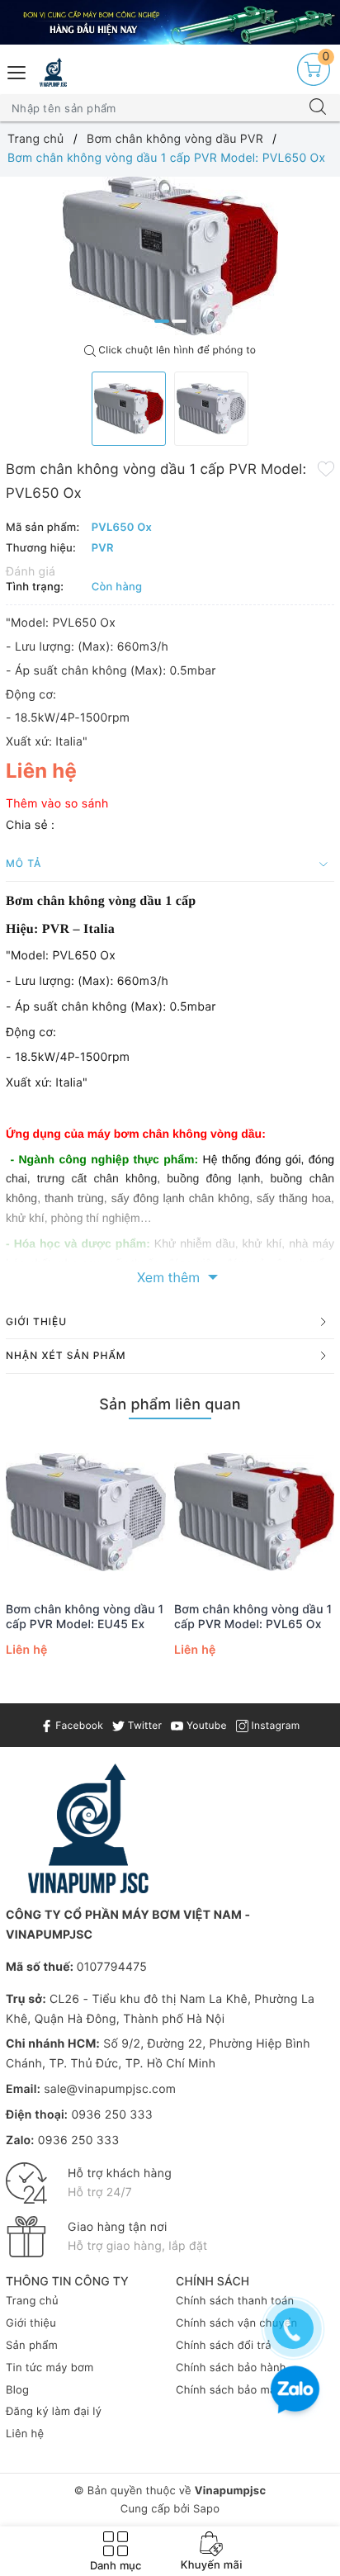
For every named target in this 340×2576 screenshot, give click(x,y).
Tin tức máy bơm (50, 2368)
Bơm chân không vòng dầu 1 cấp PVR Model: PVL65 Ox (253, 1617)
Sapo (206, 2509)
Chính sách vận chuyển (236, 2323)
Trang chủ (32, 2301)
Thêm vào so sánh (57, 804)
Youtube (205, 1725)
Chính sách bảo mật (228, 2390)
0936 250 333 (111, 2115)
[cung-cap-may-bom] (170, 22)
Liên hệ (25, 2434)
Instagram (274, 1725)
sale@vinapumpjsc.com (110, 2089)
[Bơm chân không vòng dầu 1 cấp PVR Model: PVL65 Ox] (254, 1512)
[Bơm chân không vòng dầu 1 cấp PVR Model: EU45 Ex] (86, 1512)
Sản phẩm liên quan (170, 1405)
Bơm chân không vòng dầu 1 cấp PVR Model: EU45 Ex (85, 1617)
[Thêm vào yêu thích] (326, 468)
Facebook (78, 1725)
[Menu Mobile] (17, 71)
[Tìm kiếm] (318, 108)
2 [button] (179, 321)
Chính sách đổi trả (224, 2346)
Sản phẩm (32, 2346)
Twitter (143, 1725)
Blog (17, 2390)
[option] (170, 256)
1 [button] (162, 321)
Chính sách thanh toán (235, 2301)
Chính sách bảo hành (231, 2368)
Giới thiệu (31, 2323)
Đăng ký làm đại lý (54, 2412)
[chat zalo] (295, 2391)
